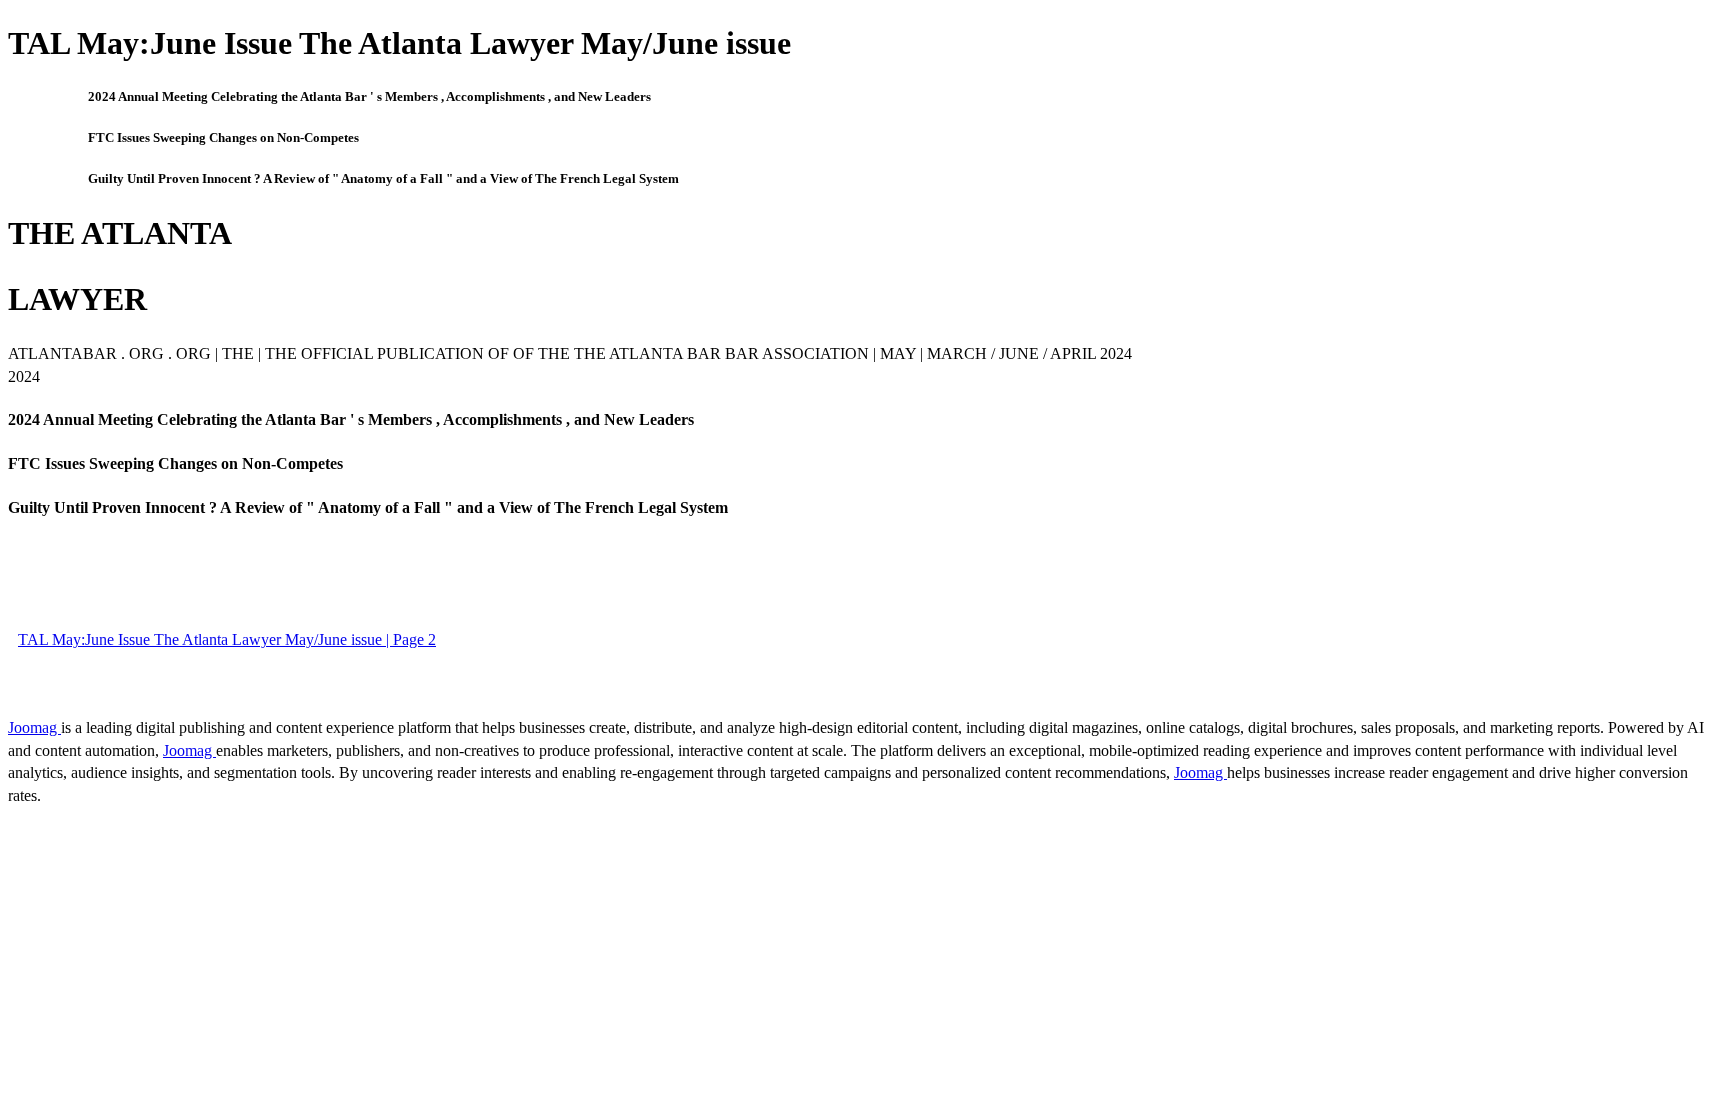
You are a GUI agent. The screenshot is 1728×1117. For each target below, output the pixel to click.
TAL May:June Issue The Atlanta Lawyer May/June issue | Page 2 (227, 639)
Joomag (34, 727)
